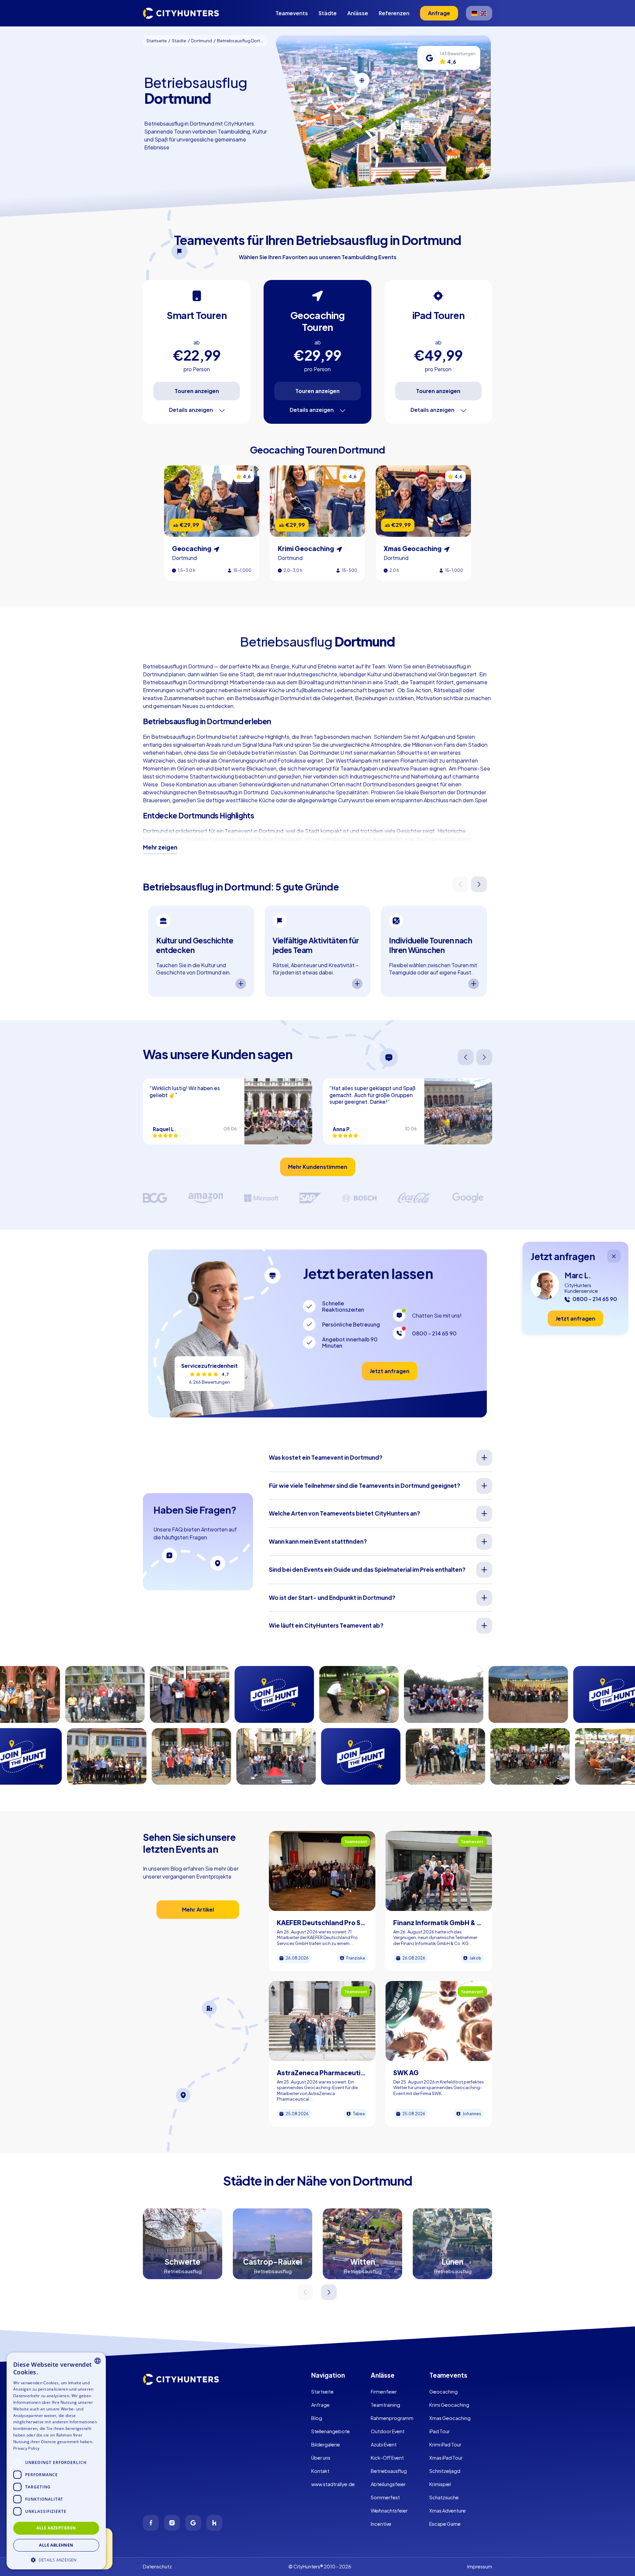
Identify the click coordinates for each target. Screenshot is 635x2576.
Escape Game (445, 2524)
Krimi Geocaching (449, 2405)
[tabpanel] (201, 951)
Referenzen (394, 13)
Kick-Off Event (387, 2458)
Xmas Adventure (447, 2511)
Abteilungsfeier (388, 2484)
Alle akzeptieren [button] (56, 2528)
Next (479, 884)
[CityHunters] (181, 13)
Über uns (321, 2458)
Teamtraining (385, 2405)
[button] (56, 2559)
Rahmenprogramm (392, 2418)
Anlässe (358, 13)
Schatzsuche (444, 2497)
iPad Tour (440, 2431)
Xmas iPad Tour (446, 2458)
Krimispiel (440, 2484)
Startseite (322, 2392)
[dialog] (56, 2461)
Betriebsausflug (389, 2471)
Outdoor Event (388, 2431)
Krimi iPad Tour (445, 2444)
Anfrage (320, 2405)
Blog (317, 2418)
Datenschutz (157, 2566)
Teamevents (292, 13)
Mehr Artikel (198, 1909)
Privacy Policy (26, 2448)
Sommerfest (385, 2497)
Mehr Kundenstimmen (318, 1167)
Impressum (480, 2566)
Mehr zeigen (160, 847)
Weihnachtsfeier (389, 2511)
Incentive (381, 2524)
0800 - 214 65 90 (434, 1333)
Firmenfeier (384, 2392)
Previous (461, 884)
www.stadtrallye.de (333, 2484)
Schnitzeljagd (445, 2471)
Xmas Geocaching (450, 2418)
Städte (328, 13)
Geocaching (444, 2392)
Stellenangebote (331, 2431)
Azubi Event (384, 2444)
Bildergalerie (326, 2444)
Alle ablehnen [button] (56, 2545)
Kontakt (320, 2471)
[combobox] (98, 2361)
